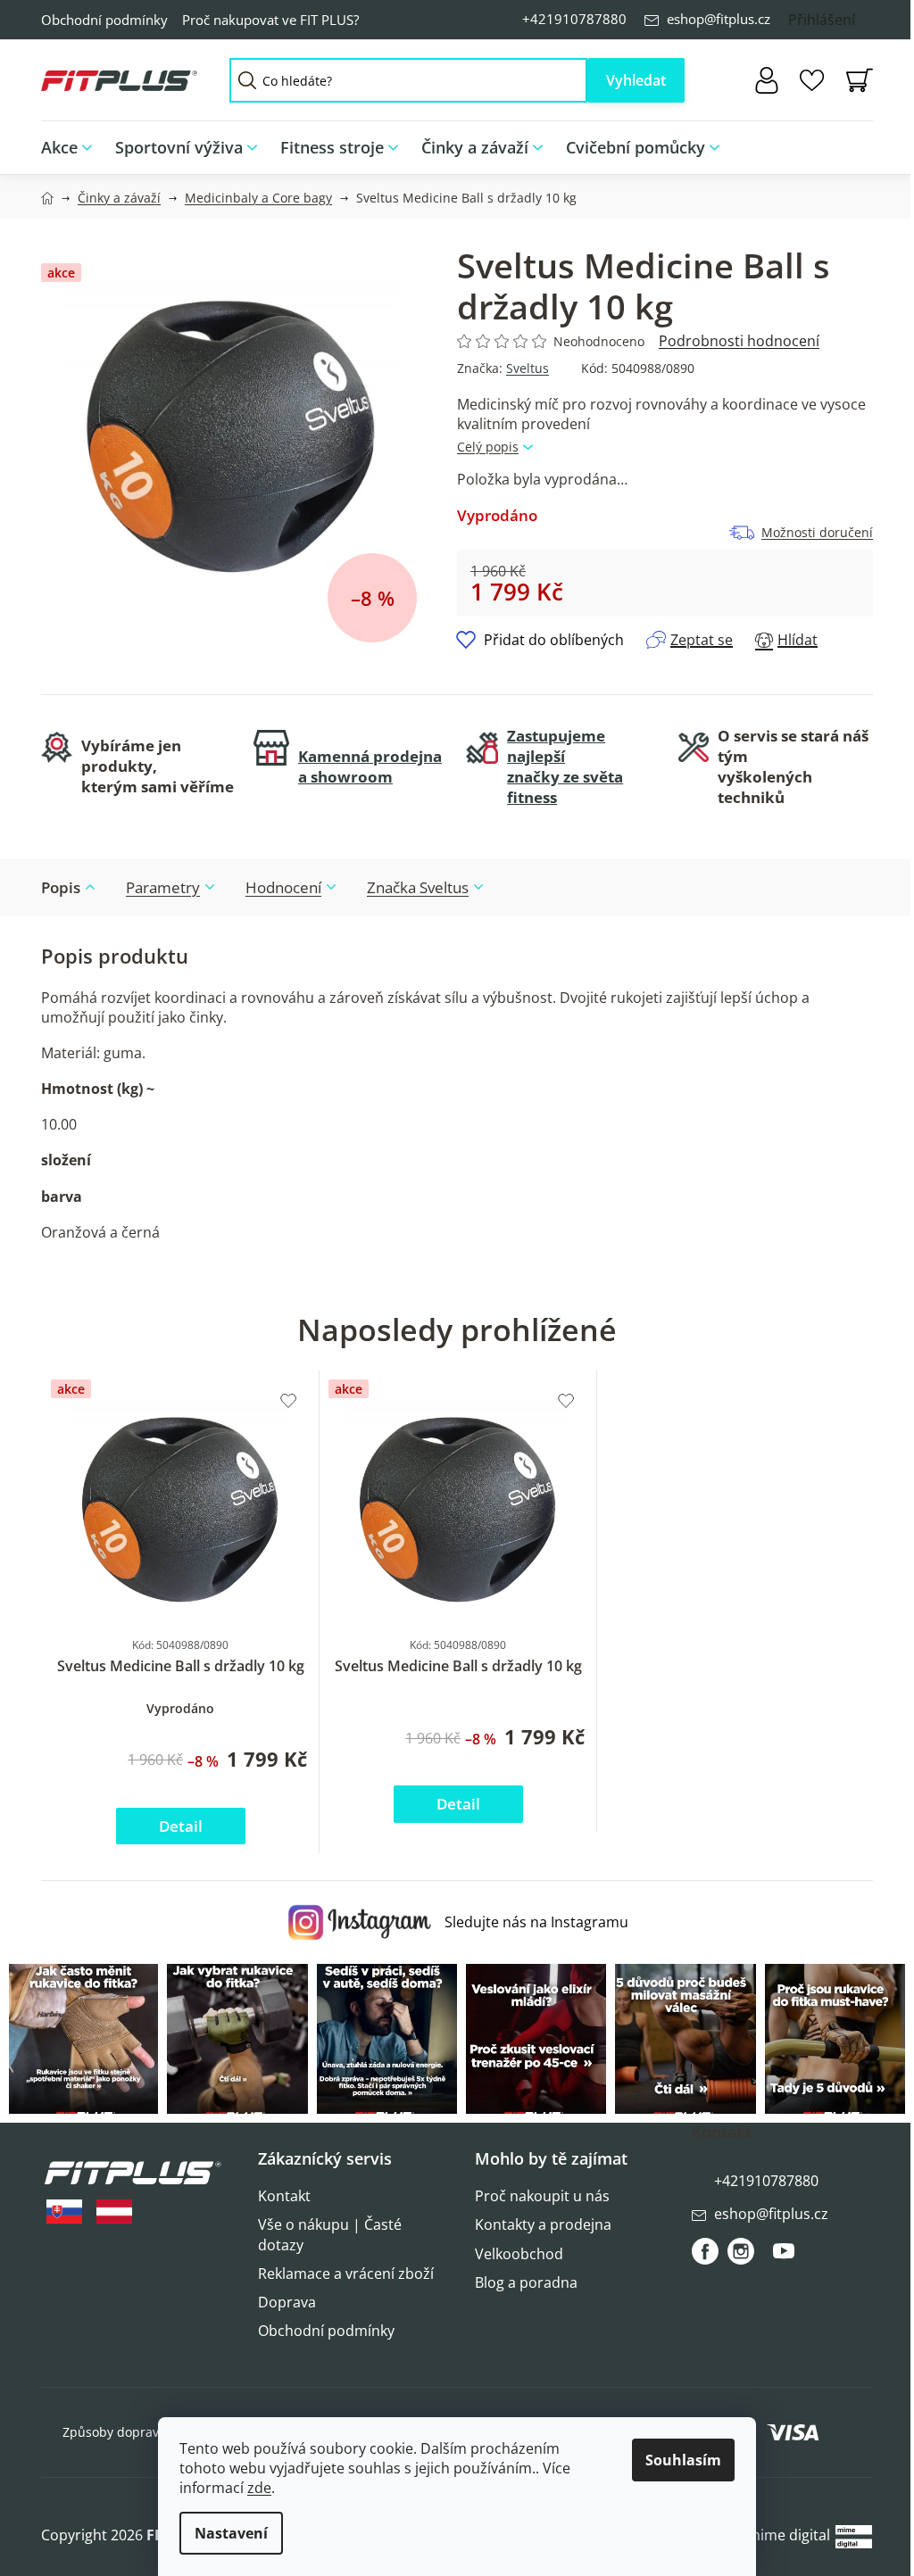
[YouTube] (784, 2258)
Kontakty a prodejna (543, 2224)
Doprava (287, 2302)
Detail (181, 1826)
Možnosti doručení (817, 532)
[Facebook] (705, 2251)
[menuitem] (72, 148)
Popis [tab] (61, 887)
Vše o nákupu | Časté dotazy (330, 2234)
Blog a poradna (526, 2282)
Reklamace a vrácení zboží (346, 2274)
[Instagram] (741, 2251)
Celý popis (488, 447)
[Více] (848, 143)
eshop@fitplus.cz (719, 19)
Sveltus (528, 368)
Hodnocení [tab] (283, 887)
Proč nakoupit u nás (542, 2196)
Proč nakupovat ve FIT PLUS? (270, 20)
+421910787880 (574, 19)
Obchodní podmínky (104, 20)
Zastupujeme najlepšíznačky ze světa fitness (565, 766)
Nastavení (231, 2533)
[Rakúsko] (114, 2212)
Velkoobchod (519, 2254)
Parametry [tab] (163, 887)
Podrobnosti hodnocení (739, 341)
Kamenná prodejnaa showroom (370, 766)
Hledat (636, 80)
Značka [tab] (418, 887)
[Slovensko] (64, 2212)
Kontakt (284, 2196)
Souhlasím (683, 2460)
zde (259, 2488)
